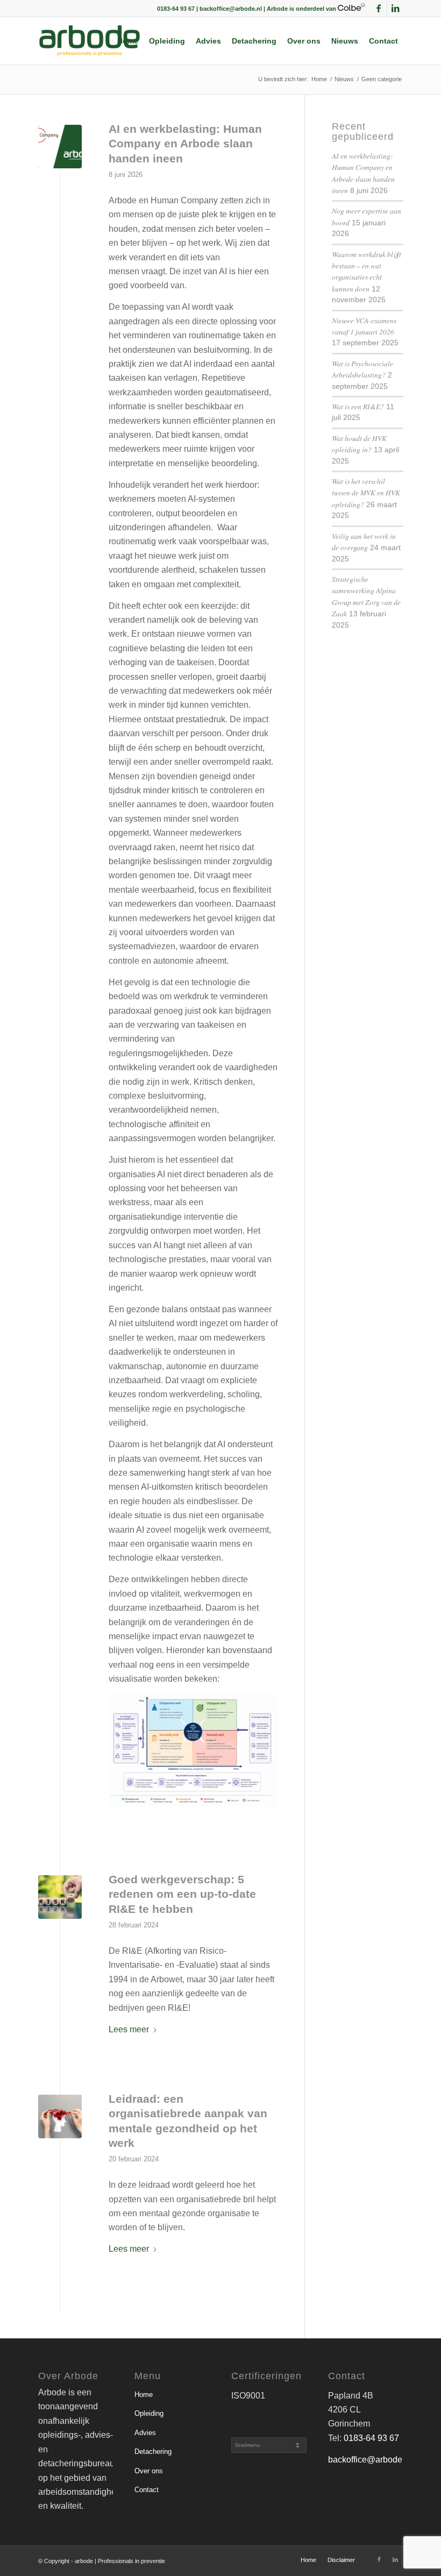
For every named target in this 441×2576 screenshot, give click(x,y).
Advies (145, 2433)
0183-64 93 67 (371, 2438)
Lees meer (129, 2029)
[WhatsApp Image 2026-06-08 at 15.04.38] (60, 147)
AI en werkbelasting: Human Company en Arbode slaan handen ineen (185, 144)
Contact (147, 2490)
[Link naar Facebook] (379, 8)
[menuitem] (128, 41)
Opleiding (149, 2413)
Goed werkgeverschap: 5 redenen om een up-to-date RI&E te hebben (182, 1894)
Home (144, 2394)
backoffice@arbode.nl (370, 2460)
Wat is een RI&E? (358, 406)
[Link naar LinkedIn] (395, 8)
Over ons (149, 2471)
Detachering (153, 2452)
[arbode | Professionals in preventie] (90, 41)
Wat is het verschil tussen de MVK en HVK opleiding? (366, 493)
